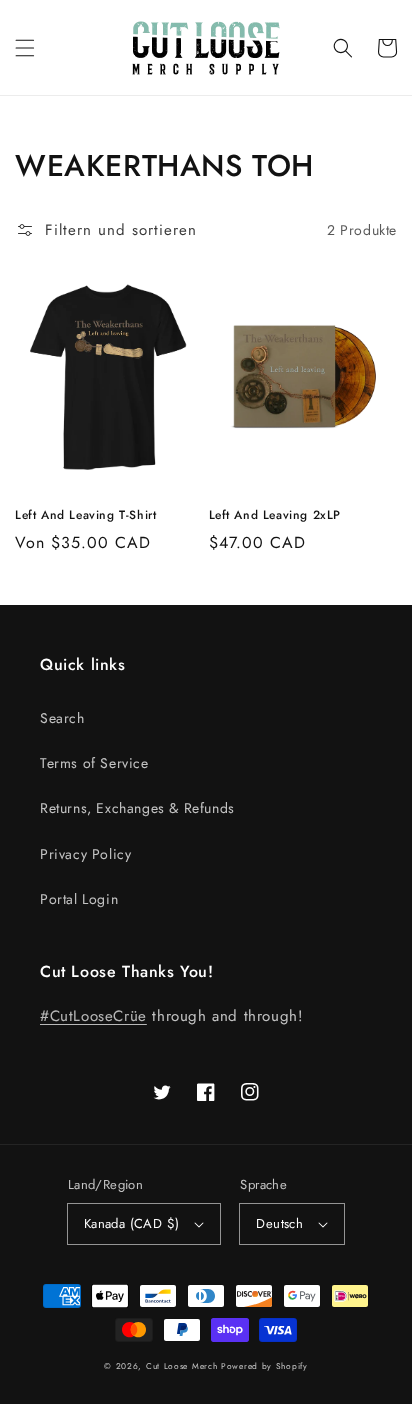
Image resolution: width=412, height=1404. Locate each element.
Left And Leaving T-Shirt (85, 515)
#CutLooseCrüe (93, 1016)
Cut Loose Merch (182, 1366)
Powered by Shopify (264, 1366)
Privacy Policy (85, 854)
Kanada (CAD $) (132, 1223)
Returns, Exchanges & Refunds (137, 808)
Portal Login (79, 899)
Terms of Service (94, 763)
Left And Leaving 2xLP (275, 515)
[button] (25, 48)
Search (62, 718)
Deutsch (279, 1223)
